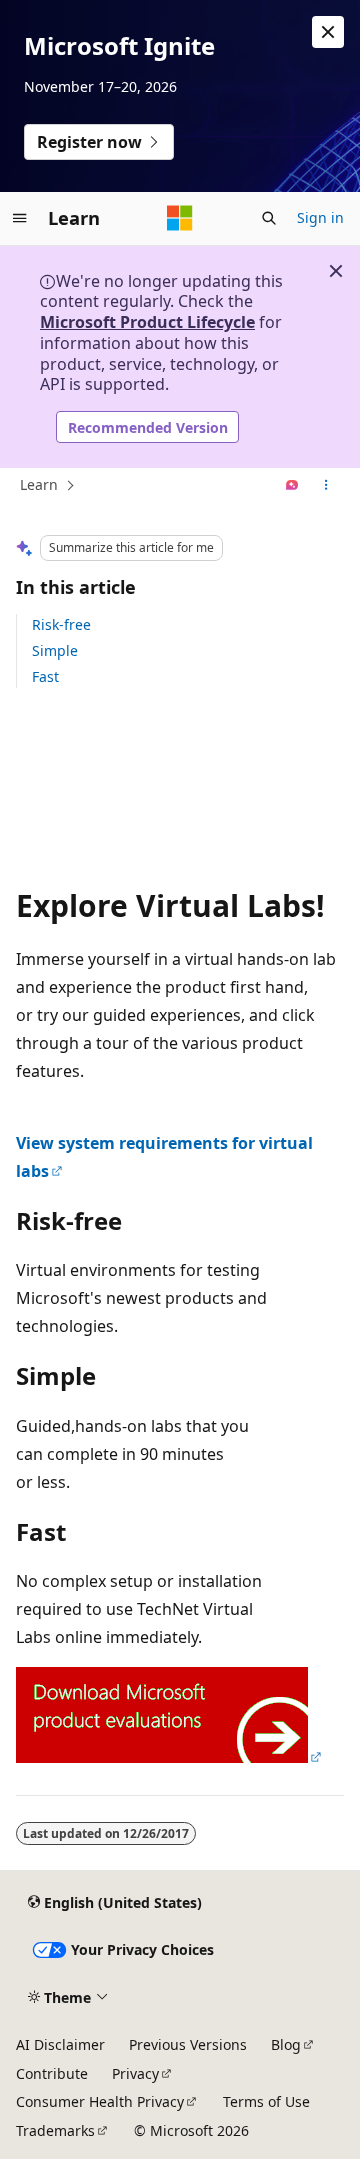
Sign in (320, 217)
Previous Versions (188, 2044)
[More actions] (326, 486)
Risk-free (61, 624)
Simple (55, 650)
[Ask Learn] (292, 486)
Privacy (135, 2073)
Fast (45, 676)
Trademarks (55, 2130)
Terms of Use (266, 2101)
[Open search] (269, 218)
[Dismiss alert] (328, 32)
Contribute (52, 2073)
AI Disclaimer (60, 2044)
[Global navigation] (20, 218)
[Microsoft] (180, 218)
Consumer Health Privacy (100, 2101)
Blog (286, 2044)
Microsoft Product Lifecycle (147, 322)
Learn (39, 484)
